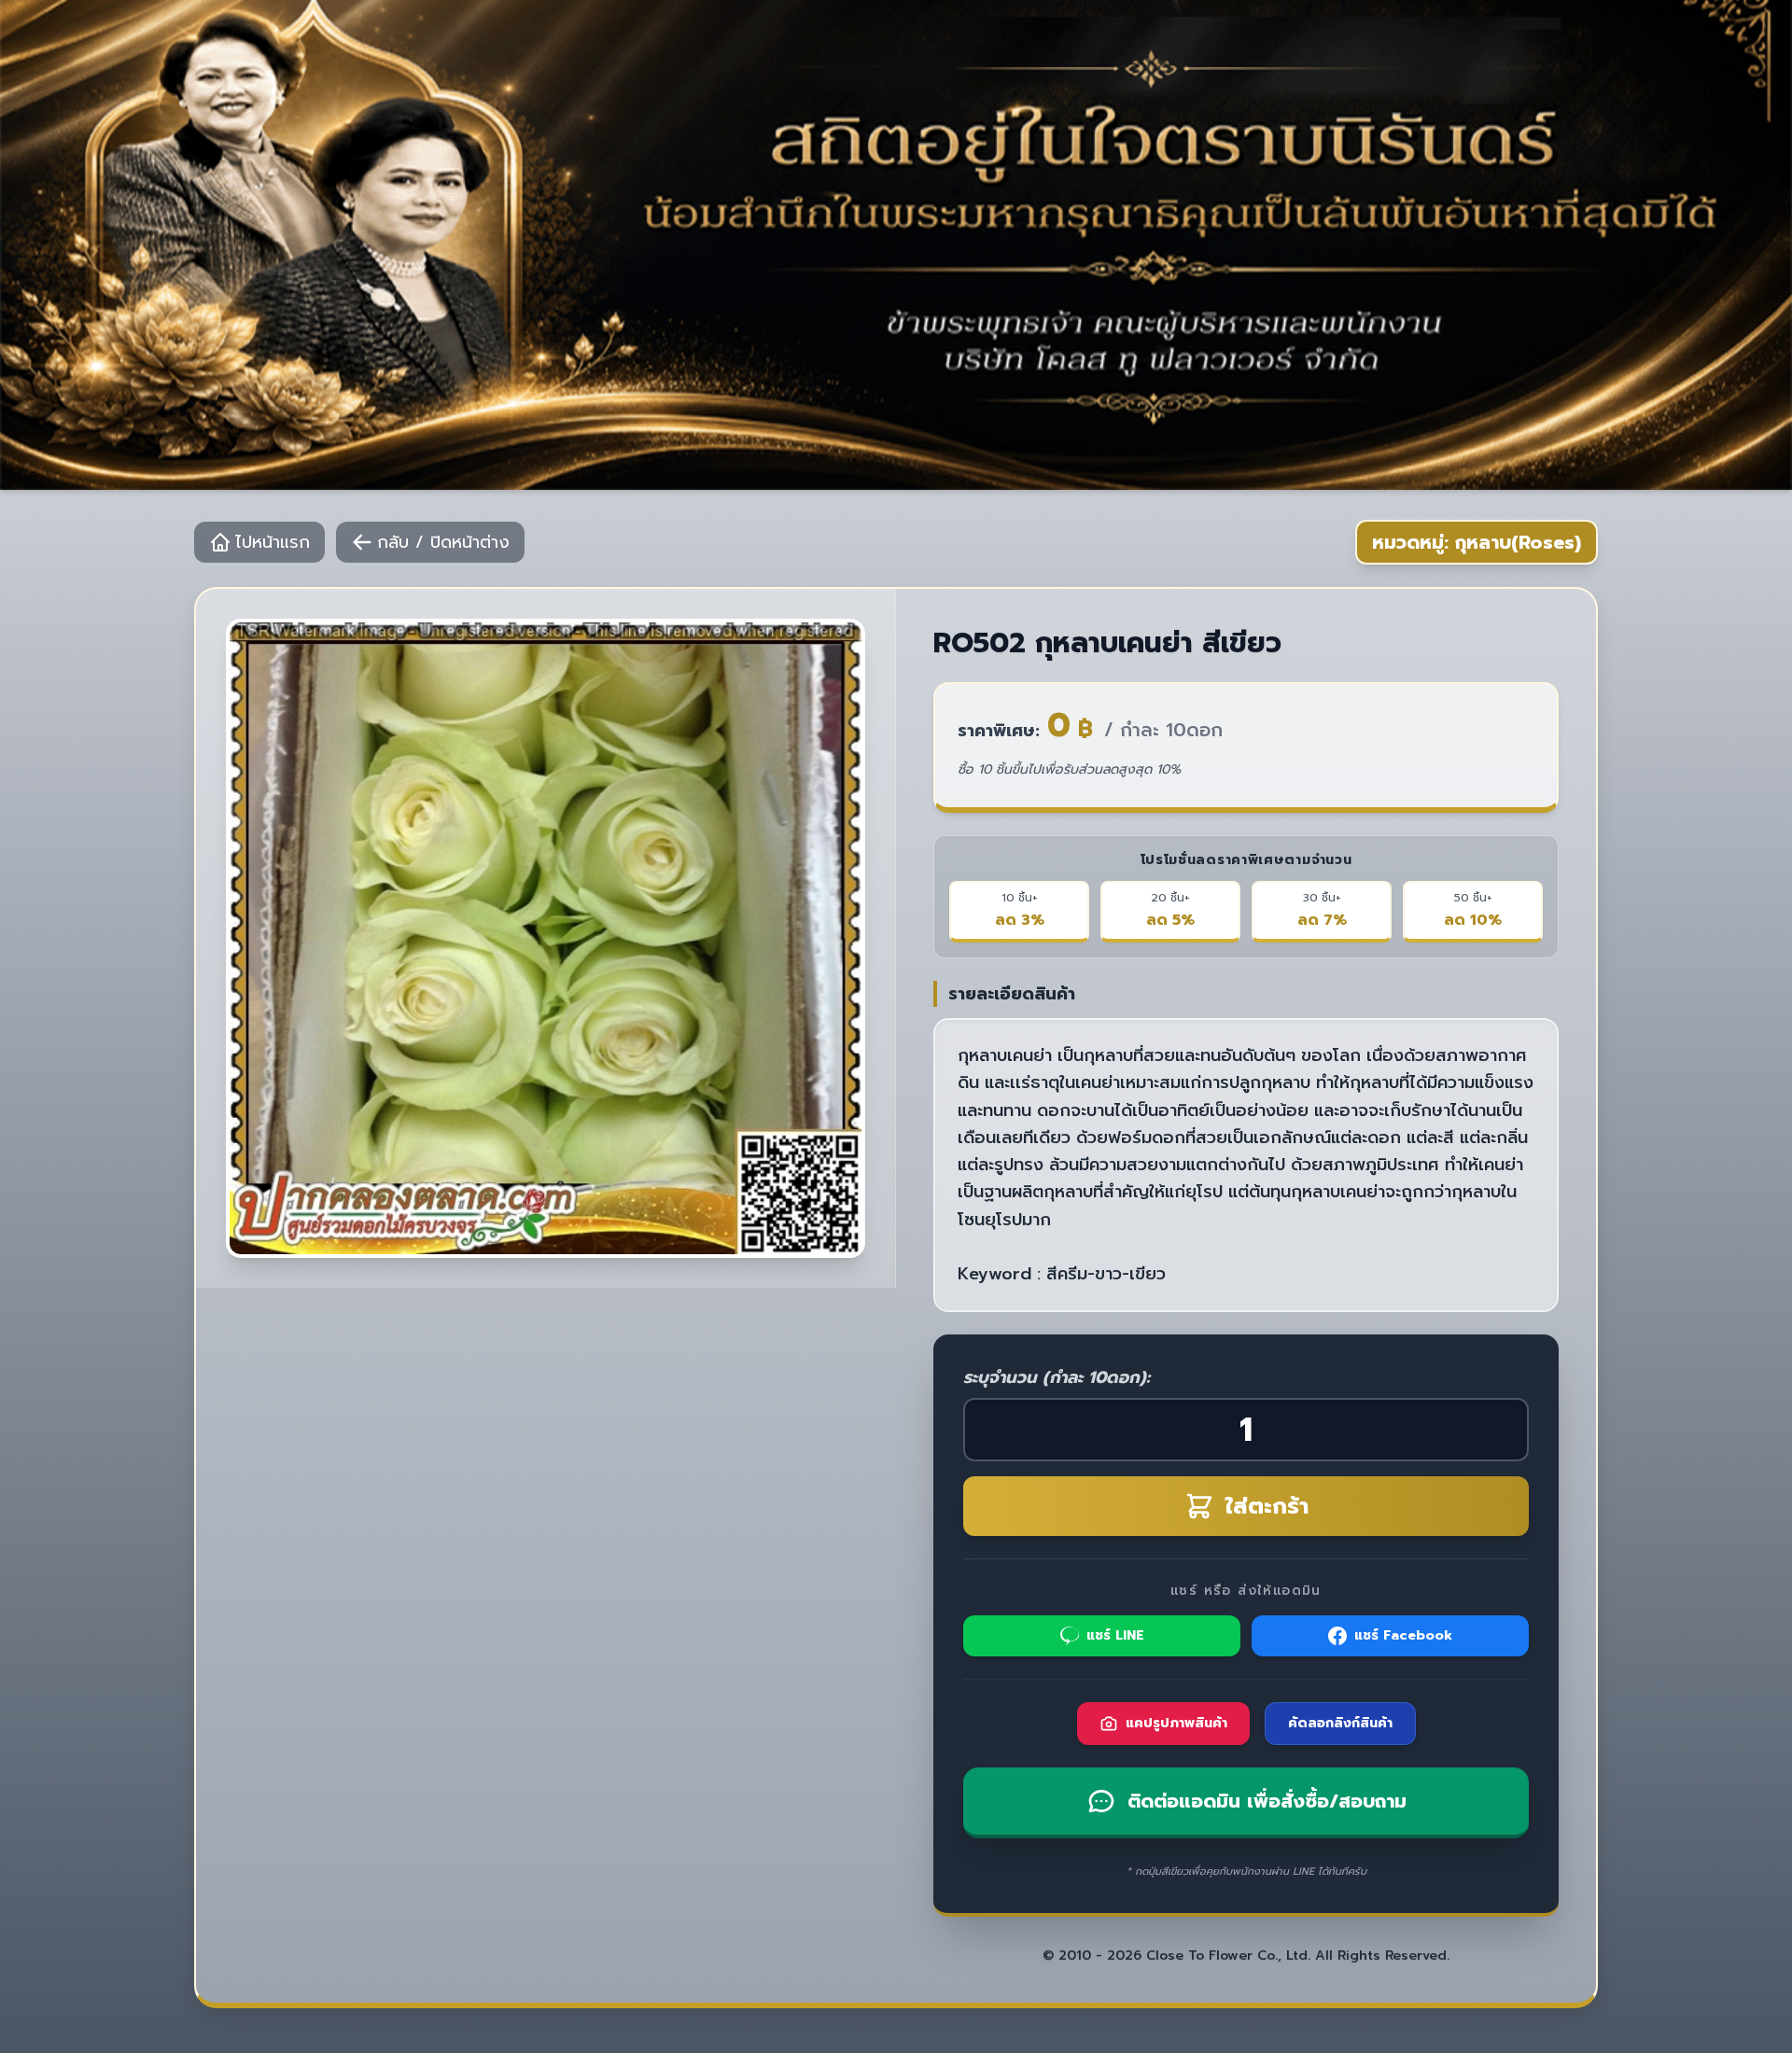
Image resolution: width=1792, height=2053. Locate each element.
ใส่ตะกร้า (1267, 1506)
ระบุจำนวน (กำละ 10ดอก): (1057, 1377)
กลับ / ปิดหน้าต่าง (443, 542)
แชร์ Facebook (1403, 1635)
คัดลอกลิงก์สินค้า (1340, 1723)
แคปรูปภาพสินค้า (1176, 1723)
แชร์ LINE (1115, 1635)
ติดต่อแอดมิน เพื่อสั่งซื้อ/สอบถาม (1267, 1801)
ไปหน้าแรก (273, 542)
